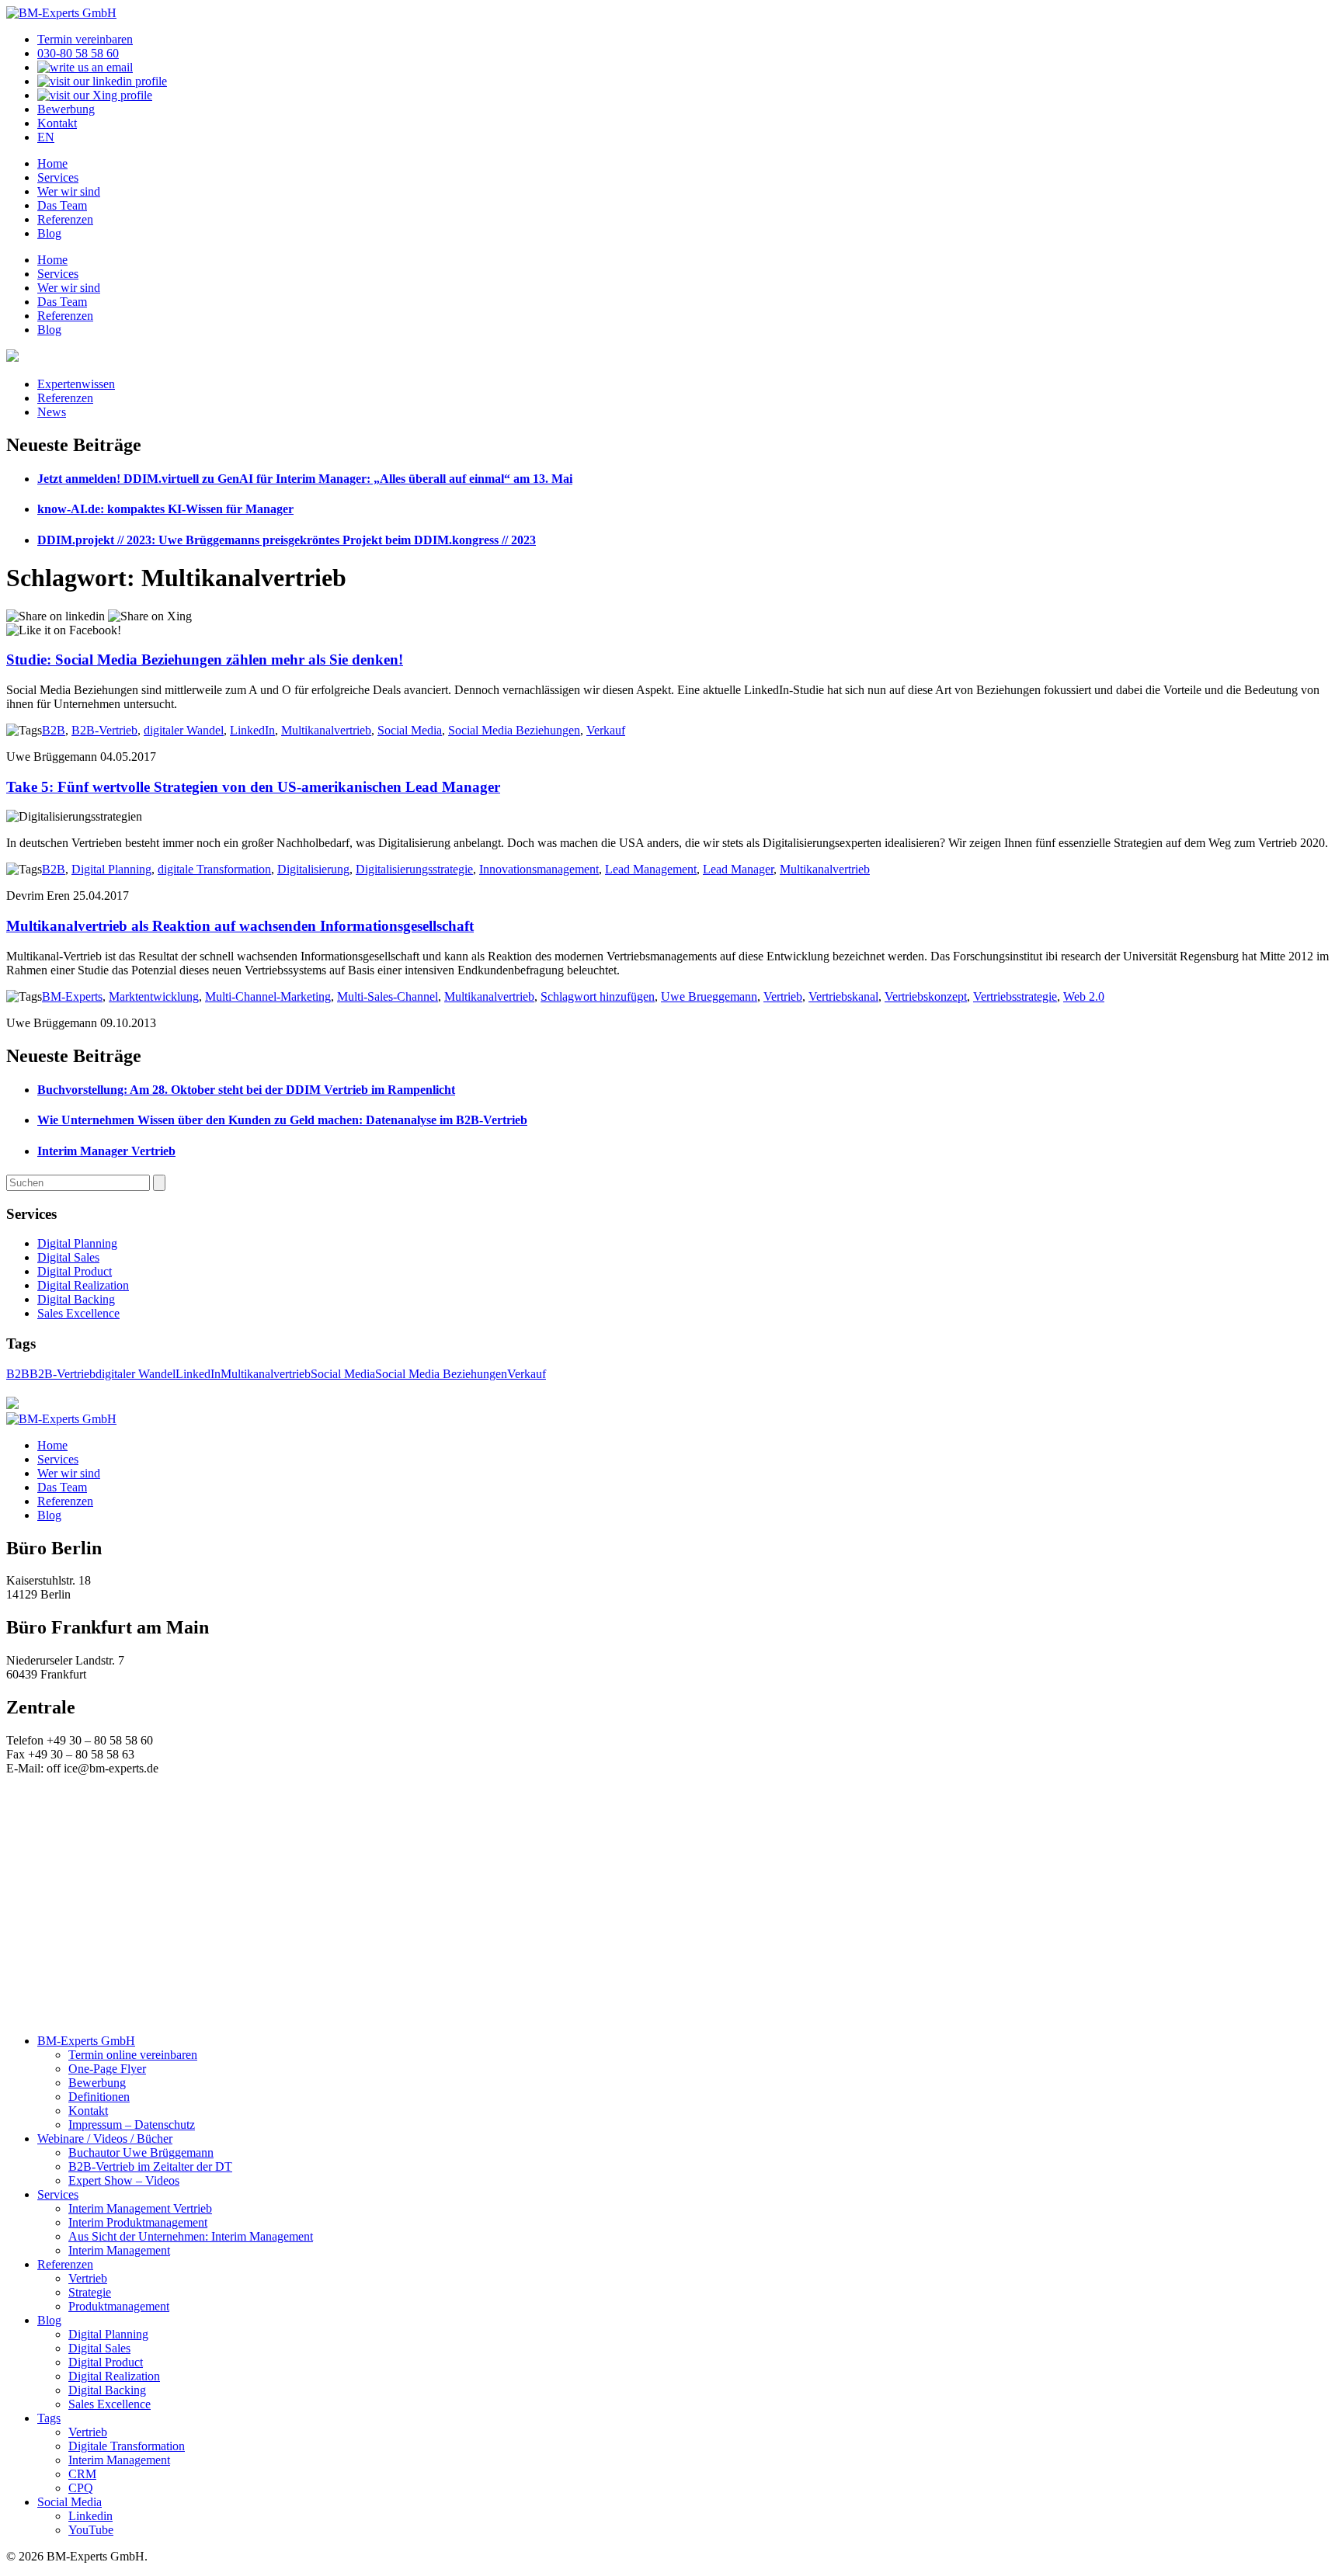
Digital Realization (83, 1285)
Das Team (62, 205)
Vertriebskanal (843, 996)
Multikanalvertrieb (326, 730)
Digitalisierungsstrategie (414, 869)
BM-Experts (72, 996)
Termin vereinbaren (85, 39)
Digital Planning (111, 869)
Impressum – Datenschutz (132, 2125)
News (52, 412)
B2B (54, 730)
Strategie (90, 2292)
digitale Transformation (214, 869)
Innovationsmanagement (539, 869)
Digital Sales (68, 1257)
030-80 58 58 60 (78, 53)
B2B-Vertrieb (104, 730)
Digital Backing (76, 1299)
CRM (82, 2474)
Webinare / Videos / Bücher (105, 2139)
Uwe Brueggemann (709, 996)
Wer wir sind (69, 191)
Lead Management (651, 869)
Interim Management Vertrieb (140, 2208)
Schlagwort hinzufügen (598, 996)
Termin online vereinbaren (133, 2055)
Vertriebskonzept (926, 996)
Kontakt (57, 123)
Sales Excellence (78, 1313)
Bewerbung (66, 109)
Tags (49, 2418)
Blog (49, 233)
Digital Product (75, 1271)
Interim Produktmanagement (138, 2222)
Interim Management (119, 2250)
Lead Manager (738, 869)
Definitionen (99, 2097)
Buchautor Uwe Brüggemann (141, 2152)
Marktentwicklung (154, 996)
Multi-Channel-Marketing (268, 996)
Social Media (410, 730)
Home (52, 163)
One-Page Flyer (107, 2069)
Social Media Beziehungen (514, 730)
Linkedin (90, 2516)
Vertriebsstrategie (1015, 996)
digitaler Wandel (184, 730)
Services (58, 177)
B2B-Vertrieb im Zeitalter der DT (150, 2166)
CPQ (81, 2488)
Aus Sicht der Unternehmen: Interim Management (191, 2236)
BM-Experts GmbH (86, 2041)
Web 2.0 (1084, 996)
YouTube (91, 2530)
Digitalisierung (313, 869)
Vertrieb (783, 996)
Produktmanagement (119, 2306)
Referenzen (65, 219)
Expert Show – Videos (124, 2180)
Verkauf (606, 730)
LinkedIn (252, 730)
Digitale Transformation (127, 2446)
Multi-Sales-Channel (388, 996)
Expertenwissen (76, 384)
